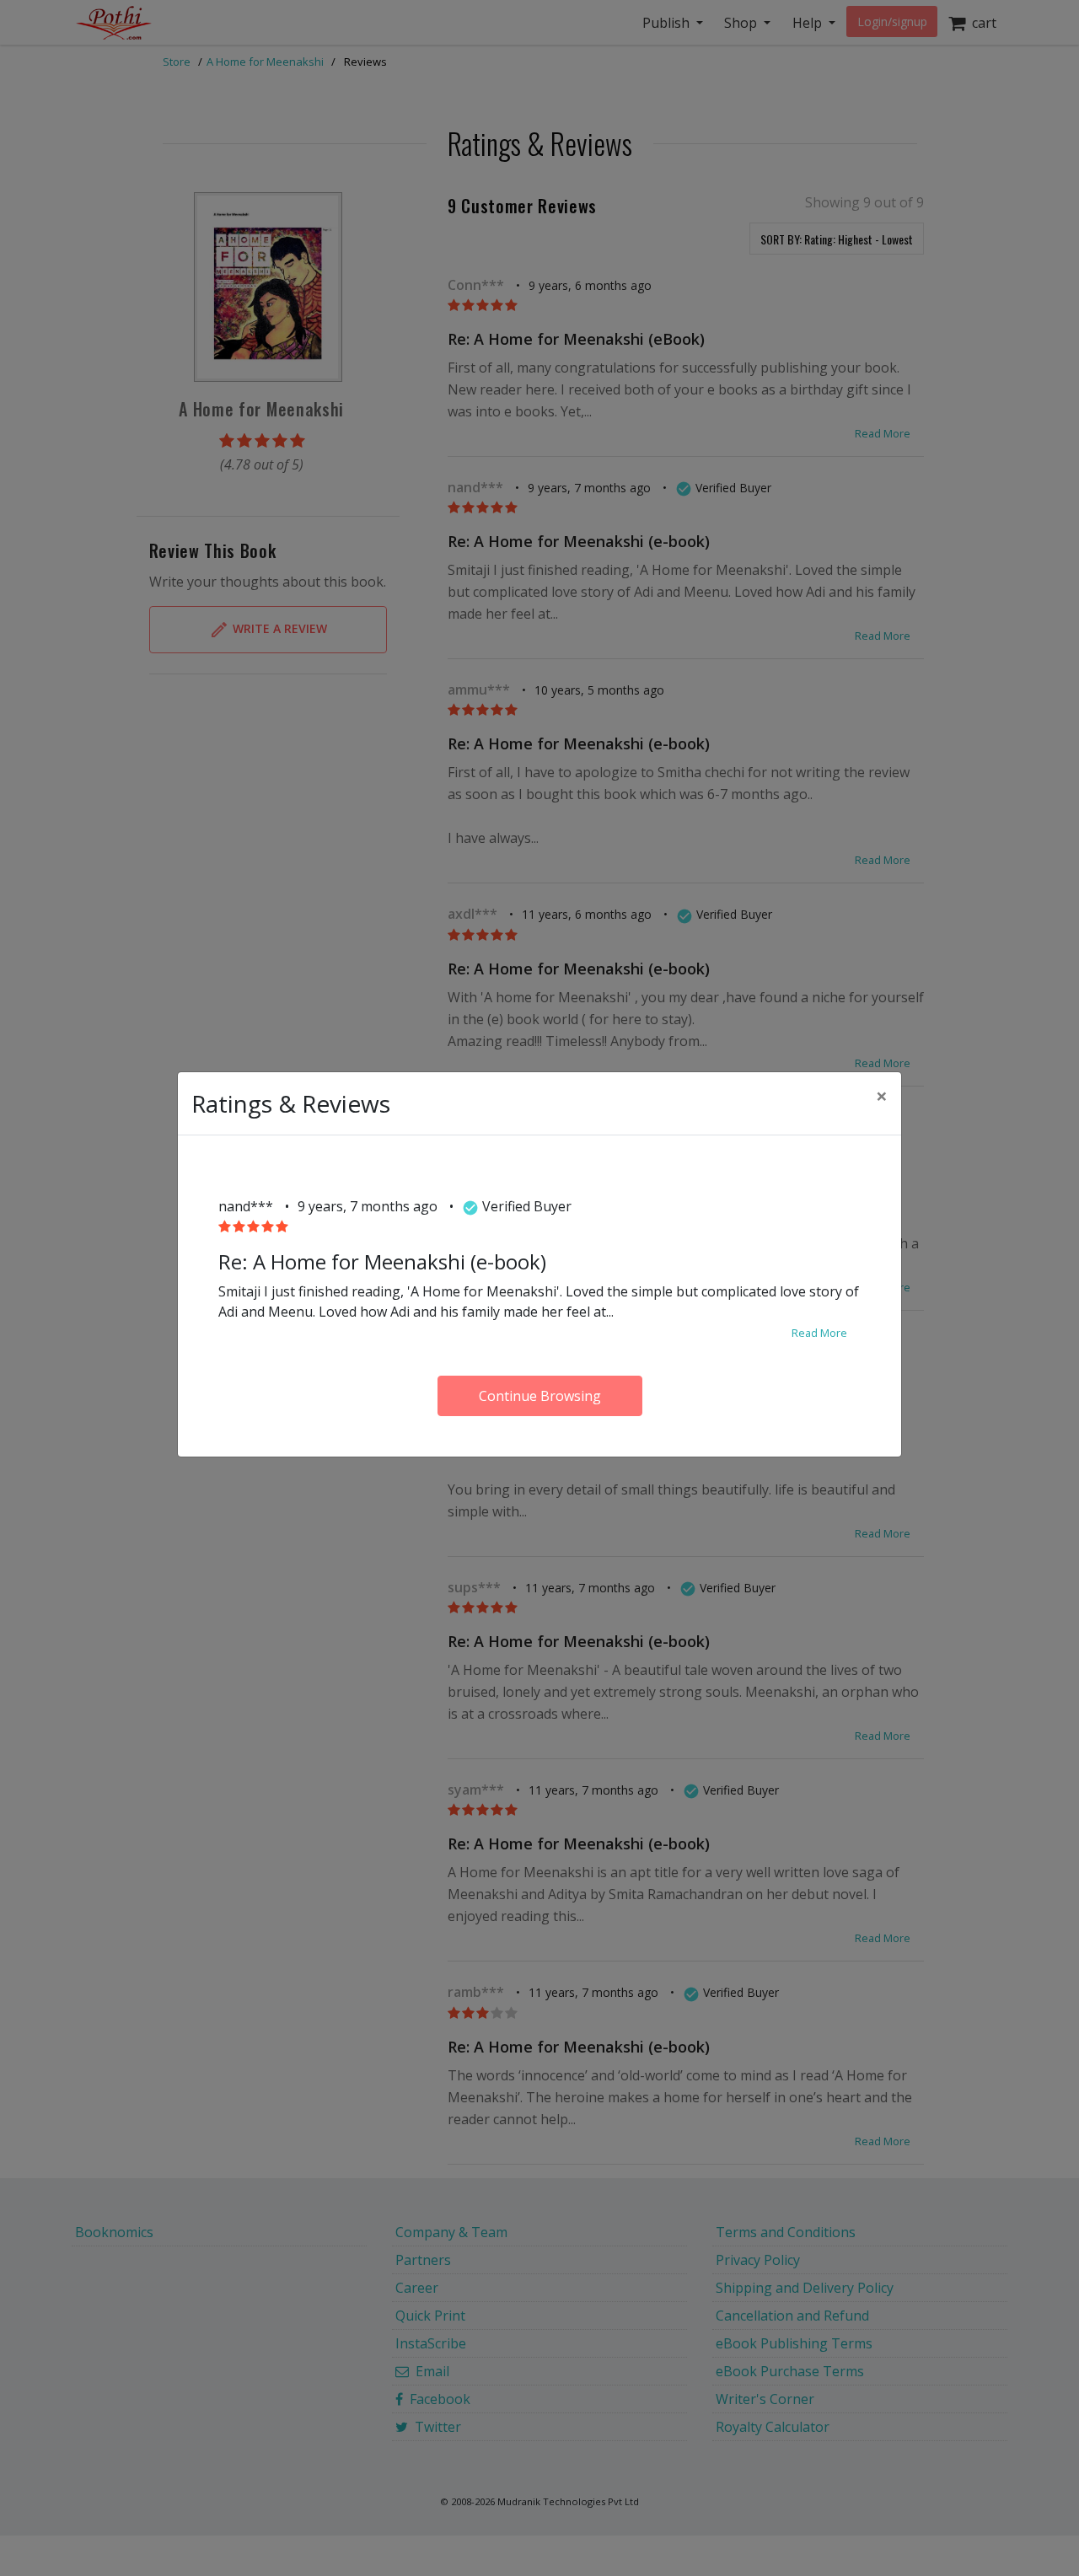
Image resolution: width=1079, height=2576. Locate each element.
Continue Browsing (540, 1396)
